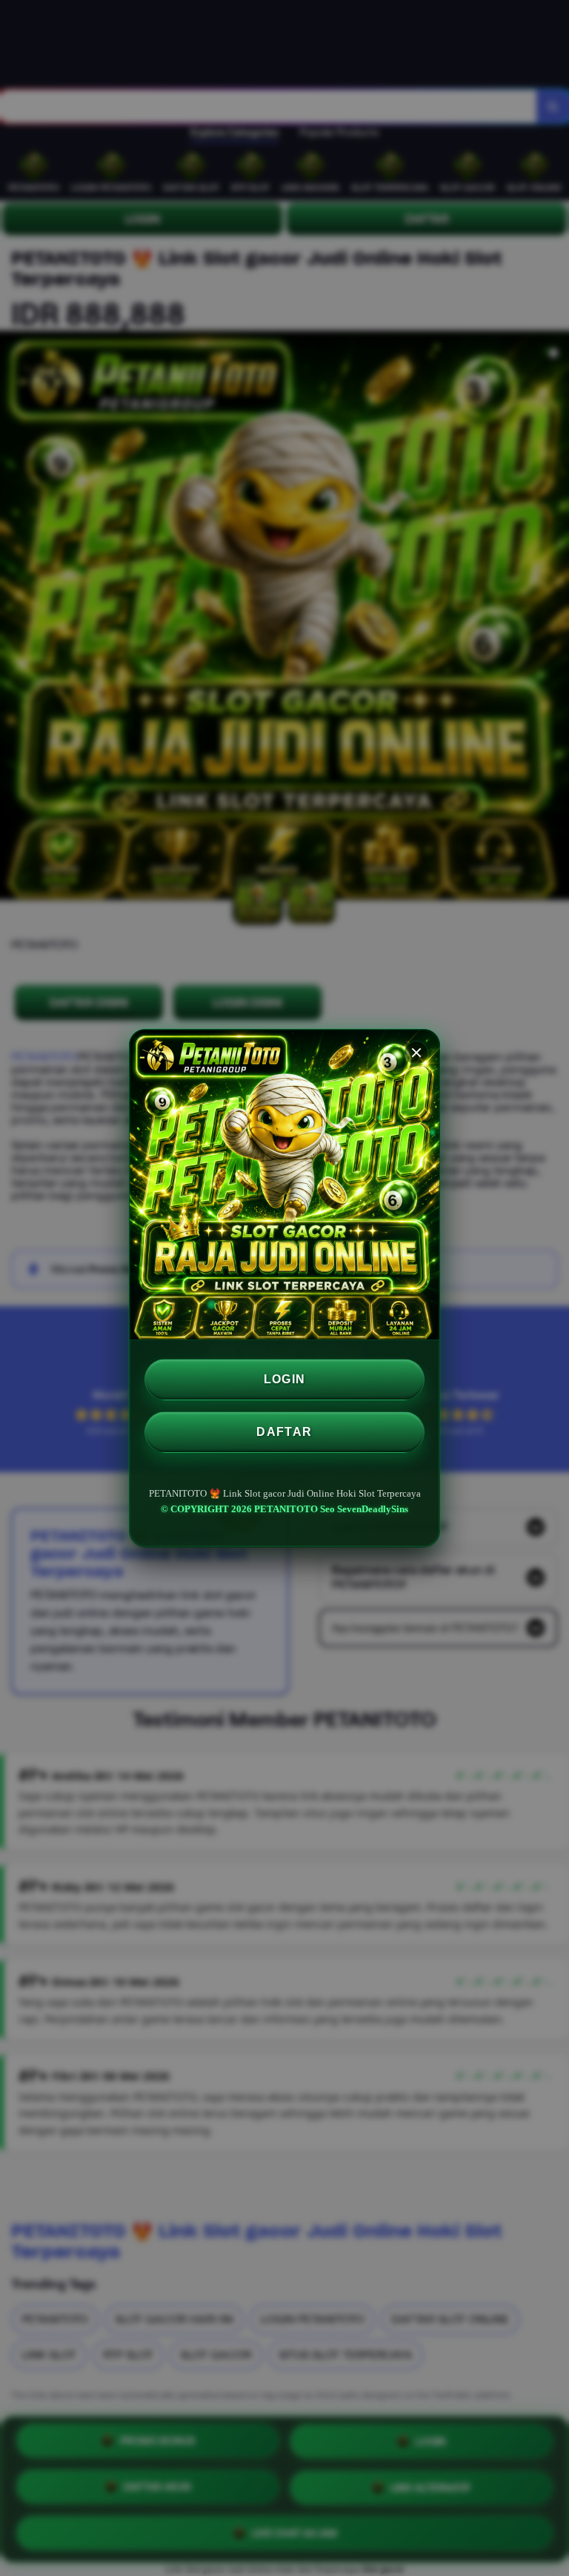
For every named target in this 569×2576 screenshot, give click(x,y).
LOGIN (285, 1379)
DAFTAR (284, 1432)
